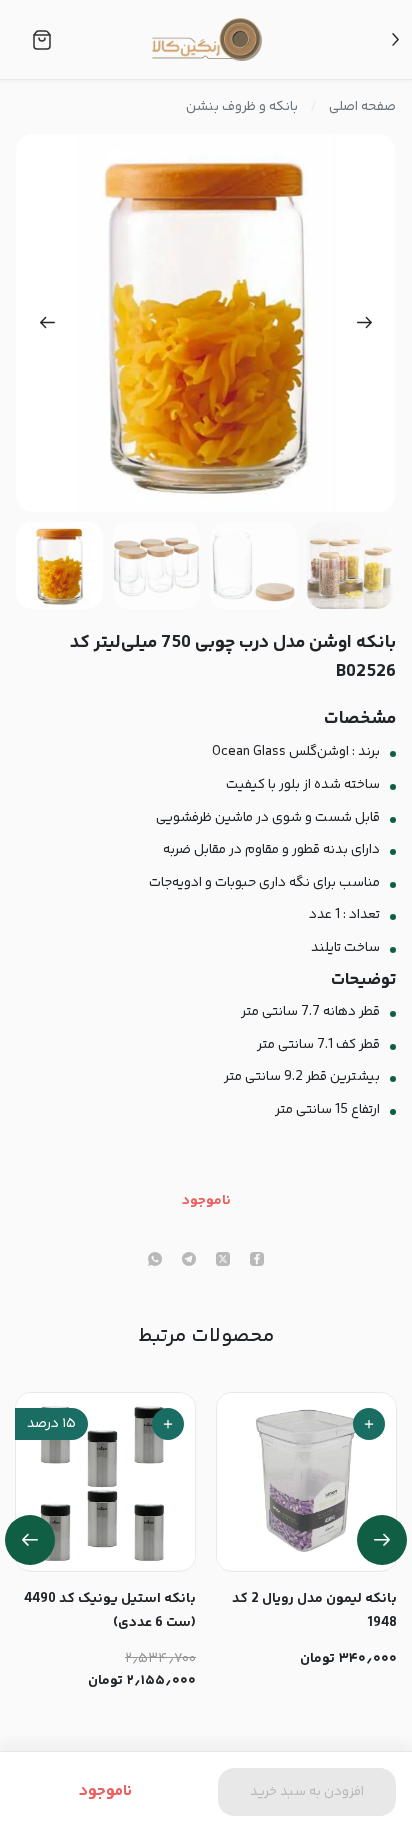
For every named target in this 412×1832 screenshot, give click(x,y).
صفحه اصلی (362, 107)
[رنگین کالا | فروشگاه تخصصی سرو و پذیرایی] (207, 39)
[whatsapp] (155, 1261)
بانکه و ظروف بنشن (242, 107)
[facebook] (257, 1261)
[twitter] (223, 1261)
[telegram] (189, 1261)
